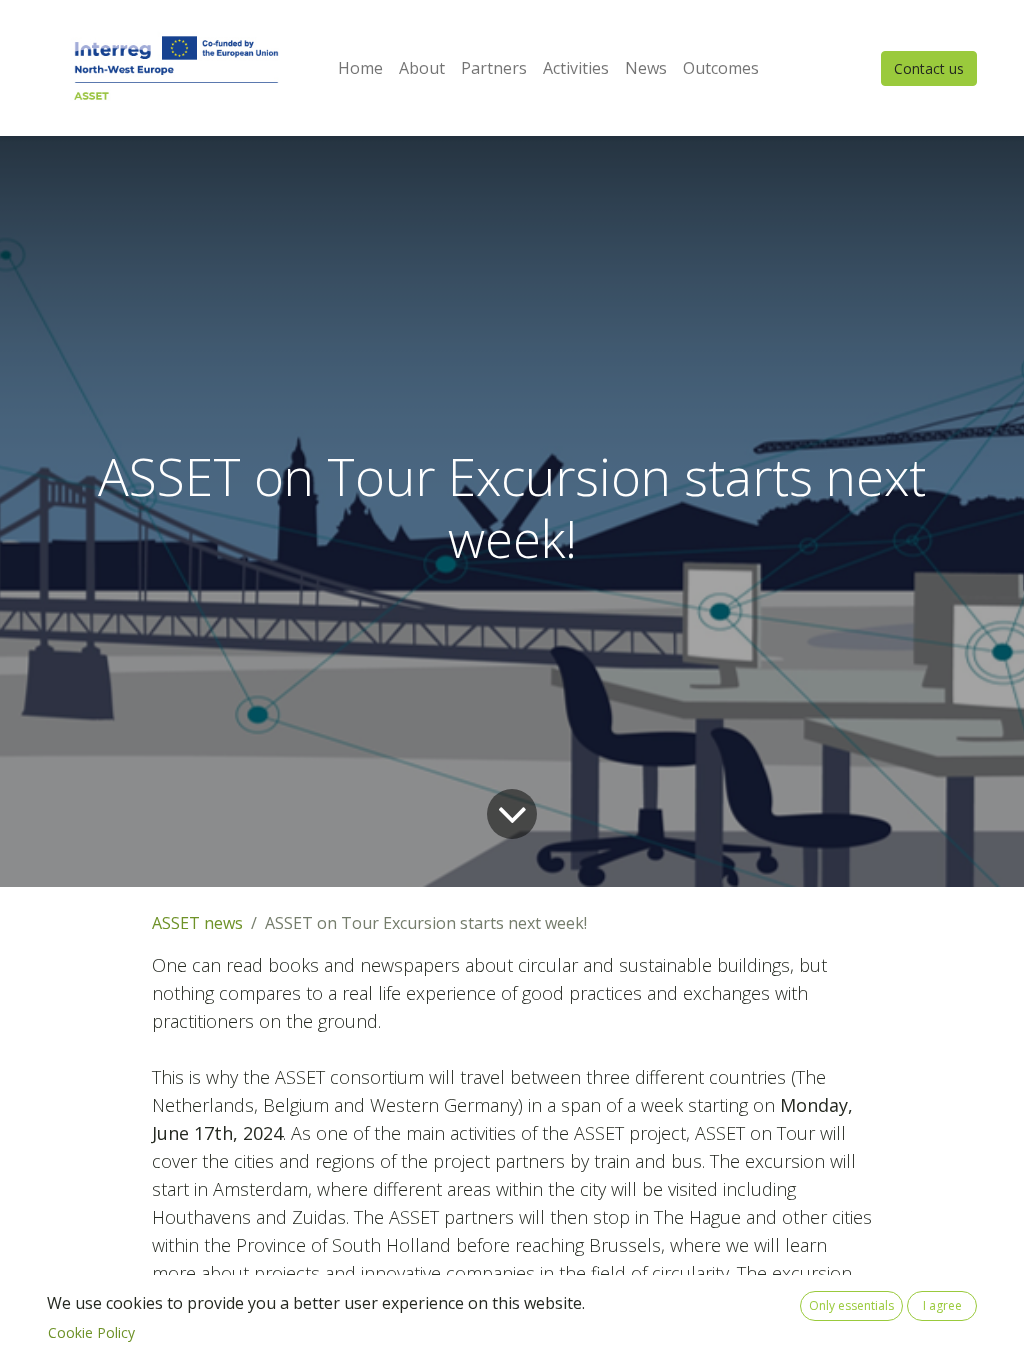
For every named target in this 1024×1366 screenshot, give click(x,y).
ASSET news (197, 923)
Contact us (929, 68)
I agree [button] (942, 1305)
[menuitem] (360, 68)
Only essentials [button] (851, 1305)
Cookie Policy (91, 1332)
